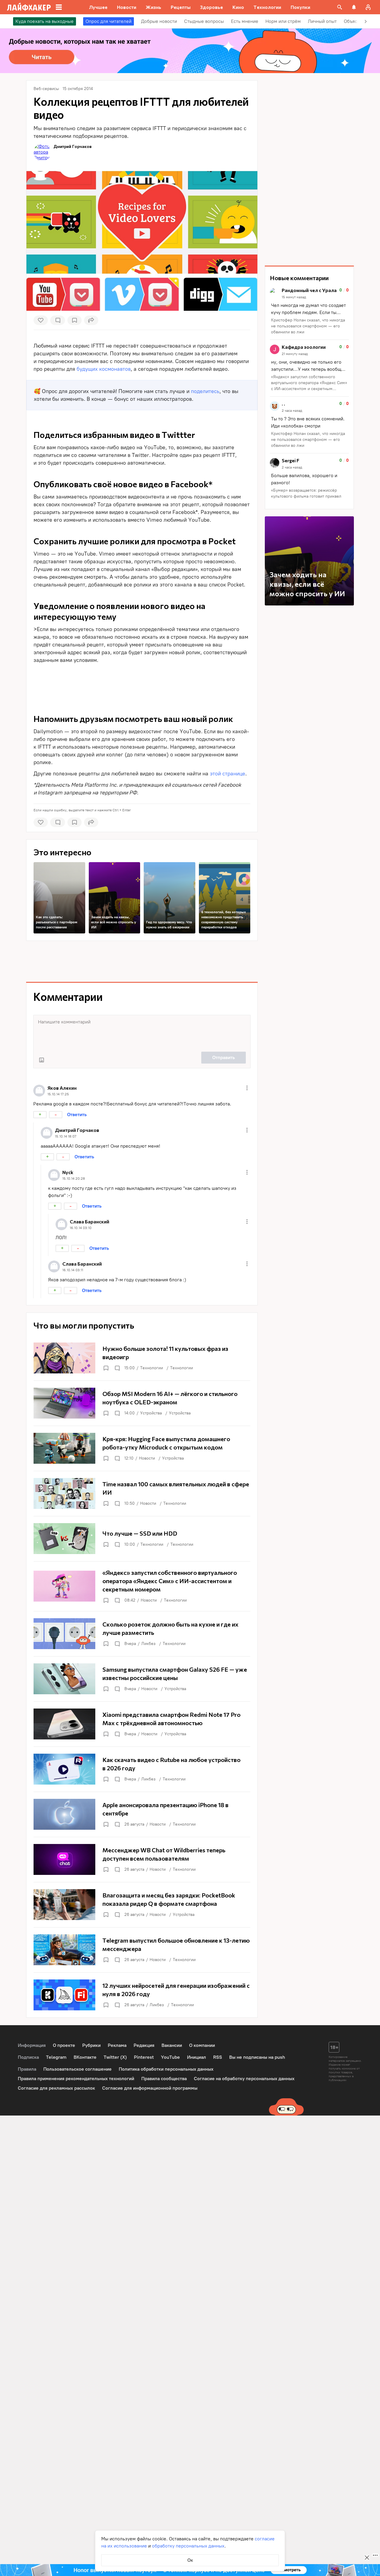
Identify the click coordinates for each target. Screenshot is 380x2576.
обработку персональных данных (188, 2546)
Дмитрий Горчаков (73, 146)
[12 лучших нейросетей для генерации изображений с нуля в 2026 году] (142, 1995)
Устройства (151, 1413)
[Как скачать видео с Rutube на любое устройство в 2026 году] (142, 1769)
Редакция (144, 2045)
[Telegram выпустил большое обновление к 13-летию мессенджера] (142, 1950)
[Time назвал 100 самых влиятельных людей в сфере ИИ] (142, 1493)
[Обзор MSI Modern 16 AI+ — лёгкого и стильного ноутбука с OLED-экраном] (142, 1403)
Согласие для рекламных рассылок (56, 2088)
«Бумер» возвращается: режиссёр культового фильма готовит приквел (306, 493)
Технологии (152, 1368)
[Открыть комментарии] (117, 1368)
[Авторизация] (368, 7)
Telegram (56, 2057)
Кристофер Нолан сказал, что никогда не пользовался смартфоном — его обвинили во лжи (308, 326)
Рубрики (91, 2045)
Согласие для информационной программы (150, 2088)
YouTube (170, 2057)
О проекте (64, 2045)
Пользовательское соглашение (77, 2069)
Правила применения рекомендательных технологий (76, 2079)
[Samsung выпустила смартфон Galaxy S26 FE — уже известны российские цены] (142, 1679)
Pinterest (144, 2057)
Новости (147, 1458)
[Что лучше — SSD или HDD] (142, 1539)
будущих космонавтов (104, 369)
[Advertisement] (142, 681)
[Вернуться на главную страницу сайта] (29, 7)
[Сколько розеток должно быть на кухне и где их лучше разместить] (142, 1634)
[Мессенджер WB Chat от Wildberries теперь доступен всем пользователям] (142, 1859)
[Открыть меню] (247, 1088)
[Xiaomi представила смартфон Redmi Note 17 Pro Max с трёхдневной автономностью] (142, 1724)
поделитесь (205, 391)
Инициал (197, 2057)
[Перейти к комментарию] (309, 311)
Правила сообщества (164, 2079)
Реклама (117, 2045)
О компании (202, 2045)
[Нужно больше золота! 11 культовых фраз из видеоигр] (142, 1358)
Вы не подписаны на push (257, 2057)
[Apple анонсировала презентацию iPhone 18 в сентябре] (142, 1814)
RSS (218, 2057)
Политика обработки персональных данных (166, 2069)
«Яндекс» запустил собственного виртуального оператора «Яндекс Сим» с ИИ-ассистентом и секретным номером (309, 383)
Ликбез (148, 1644)
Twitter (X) (115, 2057)
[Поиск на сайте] (340, 7)
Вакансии (172, 2045)
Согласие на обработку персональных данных (244, 2079)
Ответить (77, 1115)
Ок (190, 2560)
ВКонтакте (85, 2057)
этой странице (228, 774)
